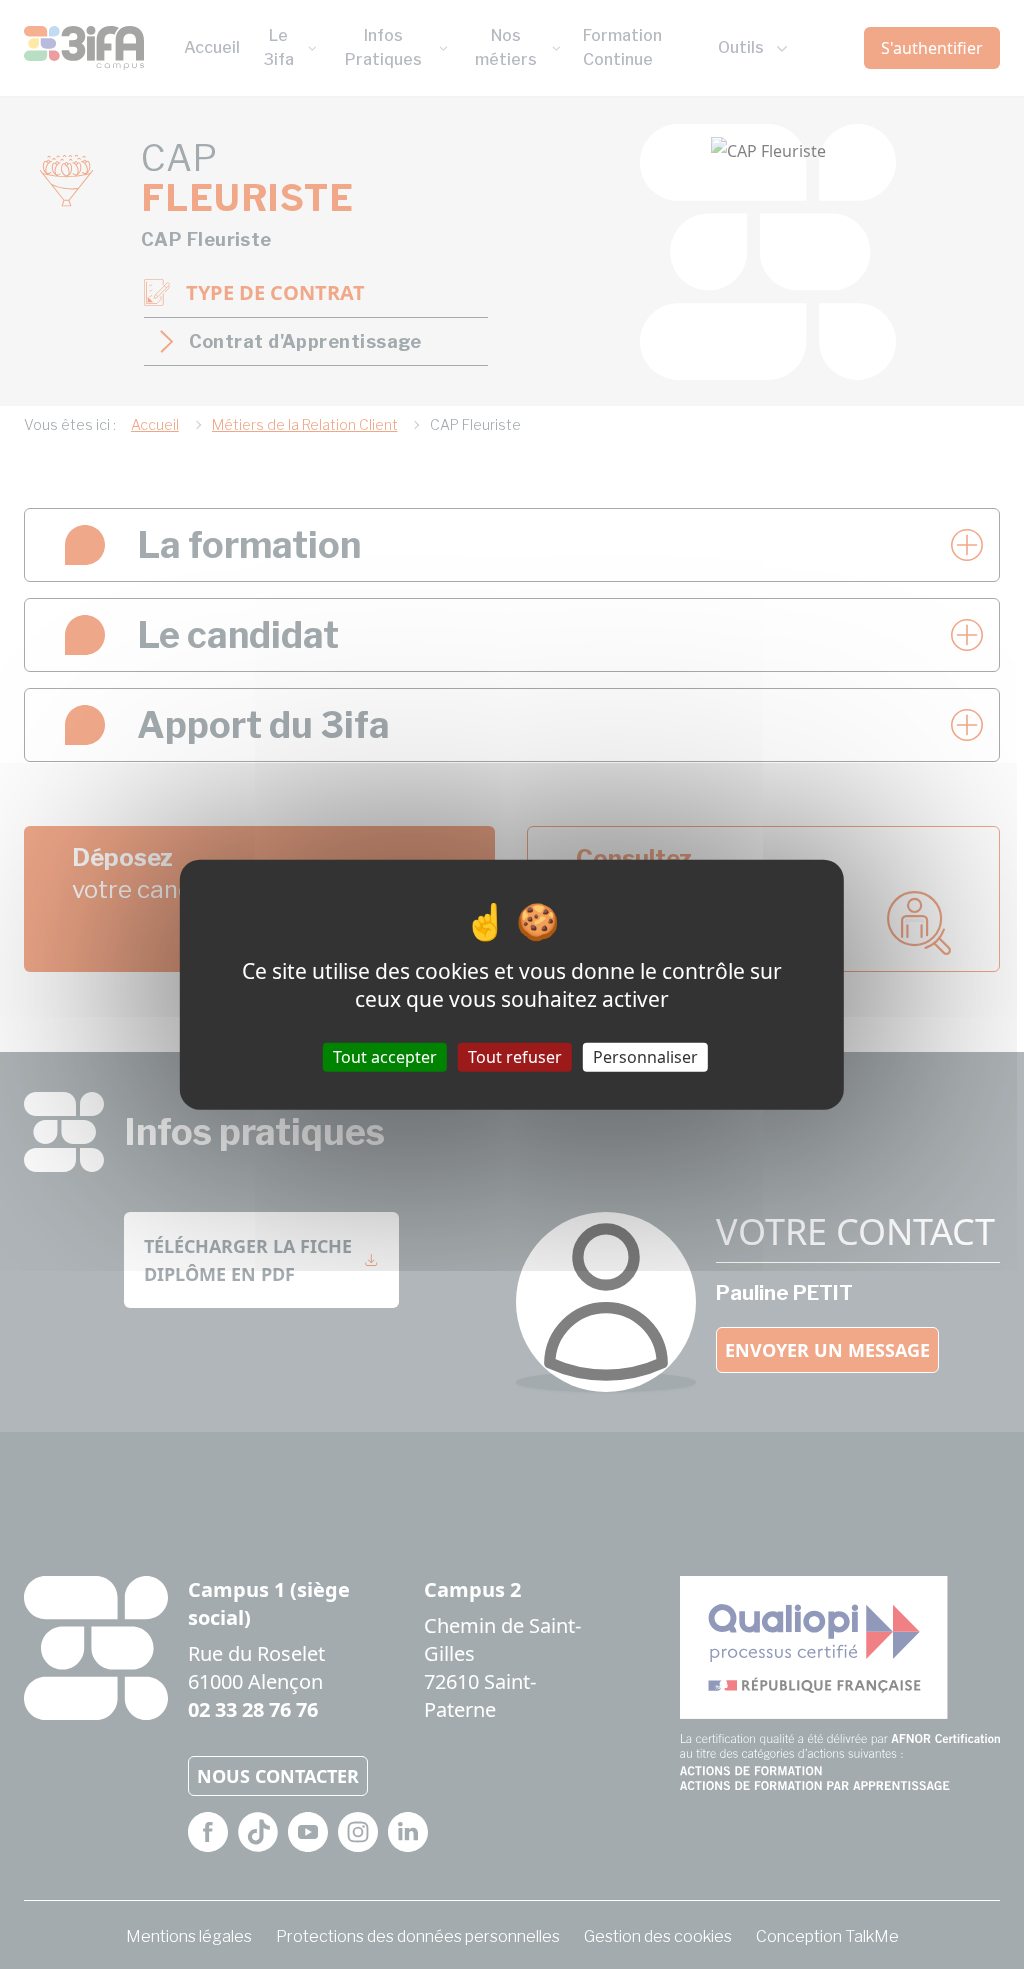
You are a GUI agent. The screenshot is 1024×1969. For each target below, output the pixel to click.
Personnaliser (645, 1057)
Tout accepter (385, 1057)
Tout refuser (515, 1057)
